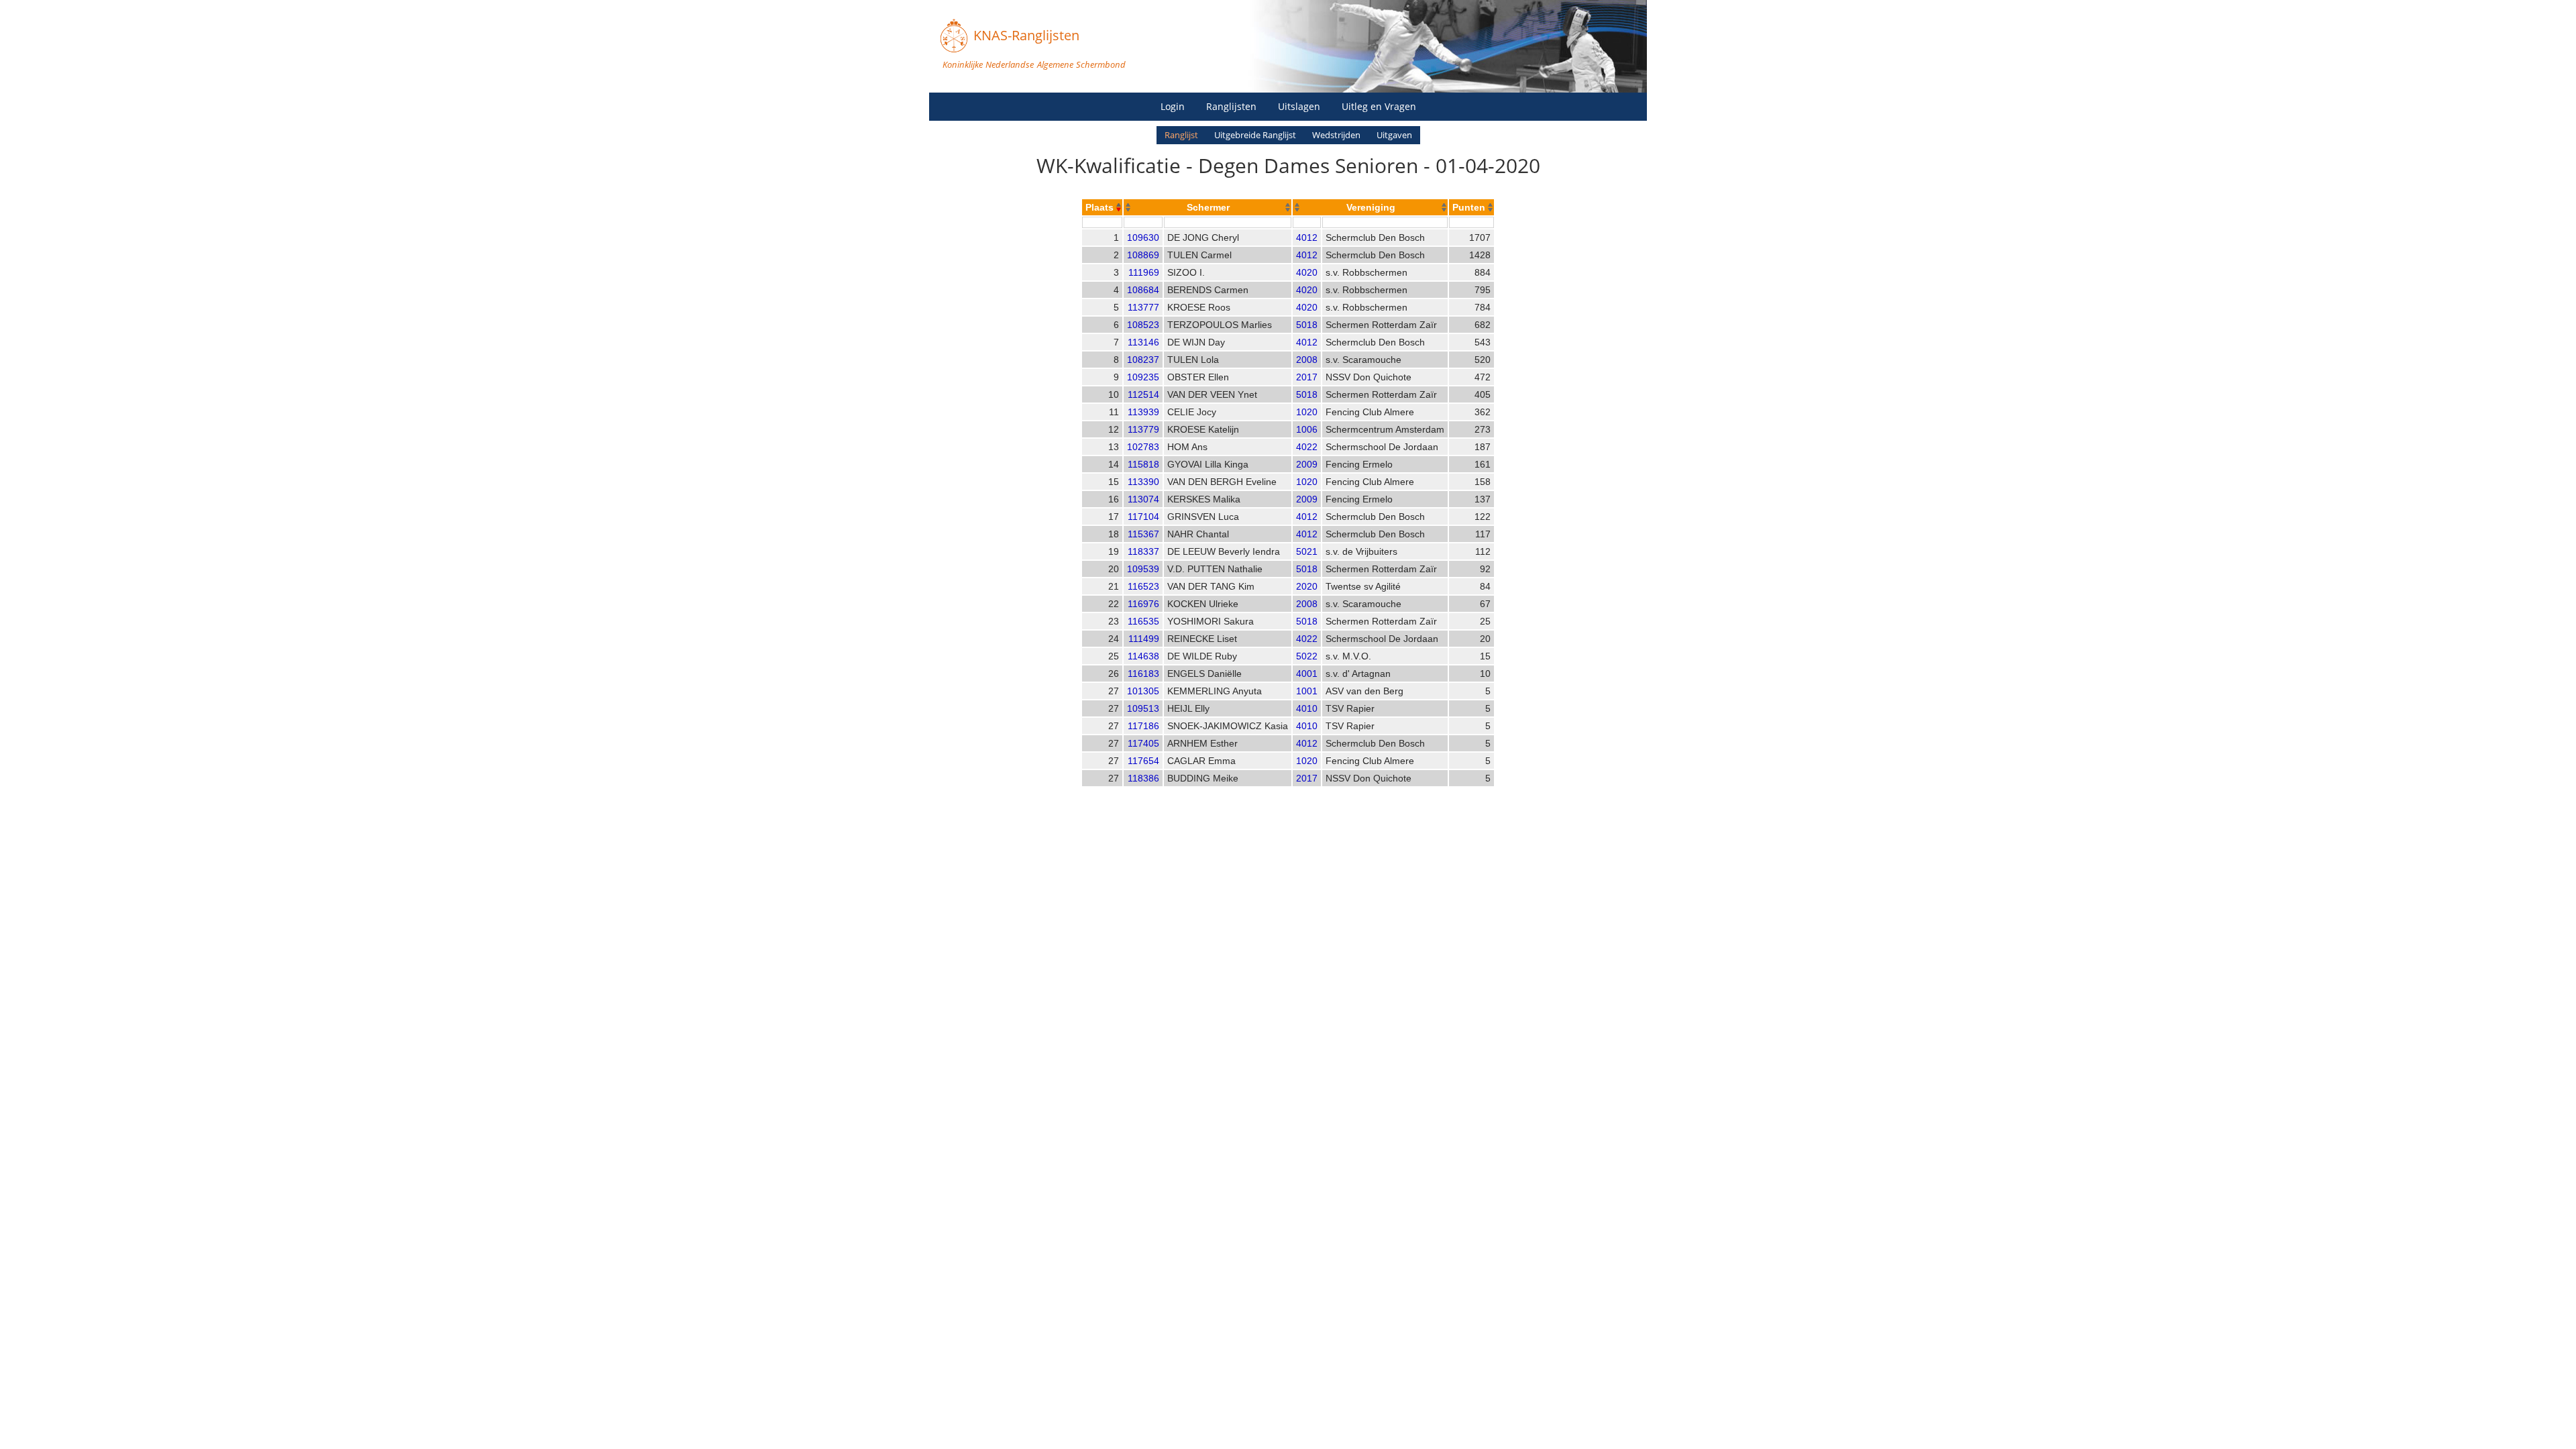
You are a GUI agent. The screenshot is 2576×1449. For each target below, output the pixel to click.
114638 (1143, 656)
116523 (1143, 586)
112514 (1143, 394)
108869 (1143, 255)
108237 (1143, 360)
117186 (1143, 726)
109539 (1143, 569)
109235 (1143, 377)
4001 (1307, 674)
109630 (1143, 237)
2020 (1307, 586)
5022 (1307, 656)
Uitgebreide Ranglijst (1255, 135)
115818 (1143, 464)
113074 (1143, 499)
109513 (1143, 708)
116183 (1143, 674)
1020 (1307, 412)
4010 (1307, 708)
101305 (1143, 691)
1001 (1307, 691)
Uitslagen (1299, 106)
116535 (1143, 621)
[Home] (954, 36)
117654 (1143, 761)
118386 (1143, 778)
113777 (1143, 307)
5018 (1307, 325)
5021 (1307, 551)
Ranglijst (1181, 135)
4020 (1307, 272)
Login (1173, 106)
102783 (1143, 447)
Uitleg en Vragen (1379, 106)
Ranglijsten (1231, 106)
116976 (1143, 604)
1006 (1307, 429)
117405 (1143, 743)
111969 (1144, 272)
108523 (1143, 325)
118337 (1143, 551)
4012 (1307, 237)
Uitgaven (1394, 135)
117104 (1143, 517)
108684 (1143, 290)
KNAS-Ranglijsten (1026, 35)
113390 (1143, 482)
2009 (1307, 464)
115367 (1143, 534)
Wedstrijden (1336, 135)
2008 (1307, 360)
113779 (1143, 429)
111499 (1144, 639)
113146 (1143, 342)
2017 (1307, 377)
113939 (1143, 412)
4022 (1307, 447)
